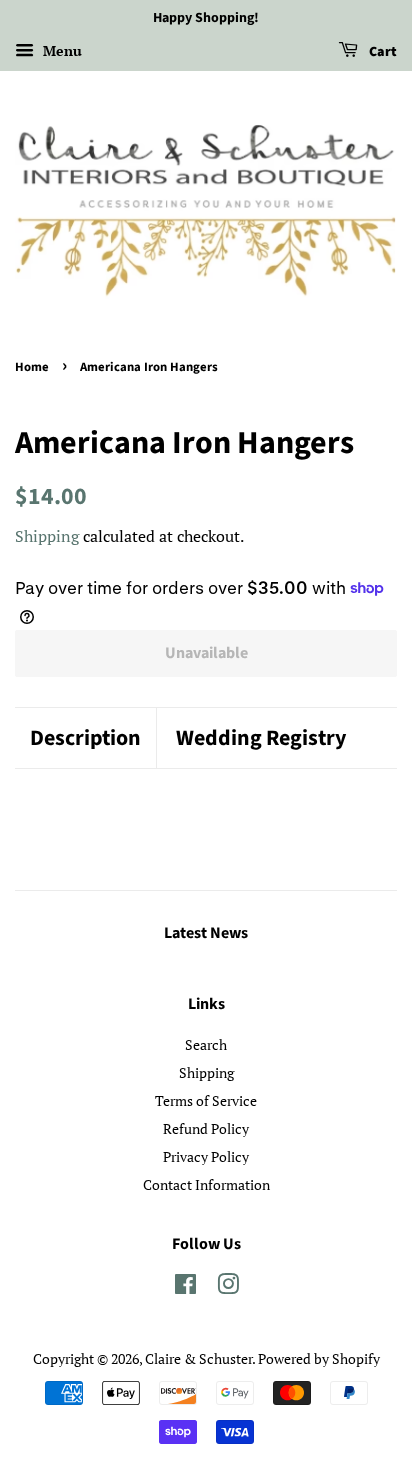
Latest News (206, 933)
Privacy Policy (206, 1156)
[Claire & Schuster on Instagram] (228, 1287)
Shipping (47, 536)
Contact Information (206, 1184)
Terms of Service (206, 1100)
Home (32, 367)
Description (85, 738)
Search (206, 1044)
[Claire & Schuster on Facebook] (185, 1287)
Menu (60, 50)
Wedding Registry (261, 738)
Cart (381, 52)
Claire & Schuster (198, 1358)
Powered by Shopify (319, 1358)
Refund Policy (206, 1128)
